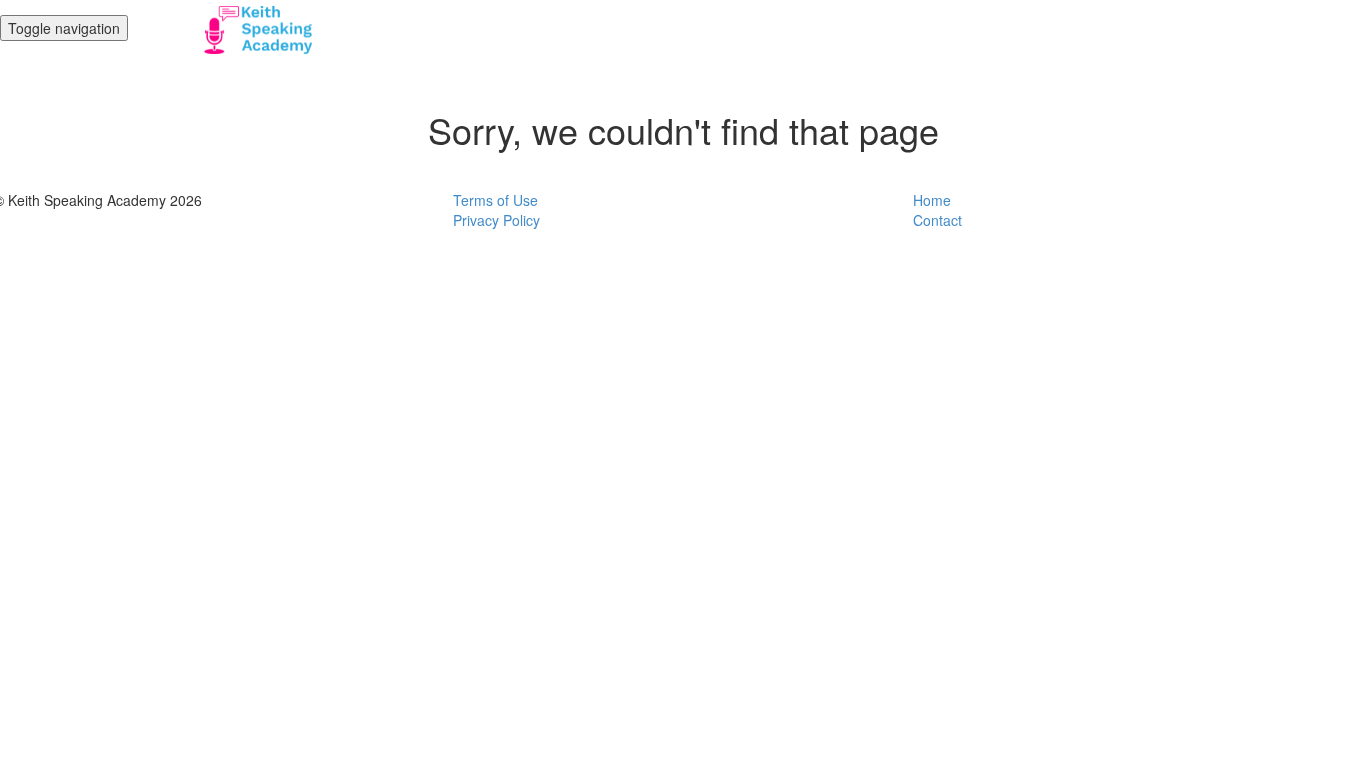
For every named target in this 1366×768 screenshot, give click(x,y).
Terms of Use (495, 200)
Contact (937, 220)
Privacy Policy (496, 220)
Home (932, 200)
